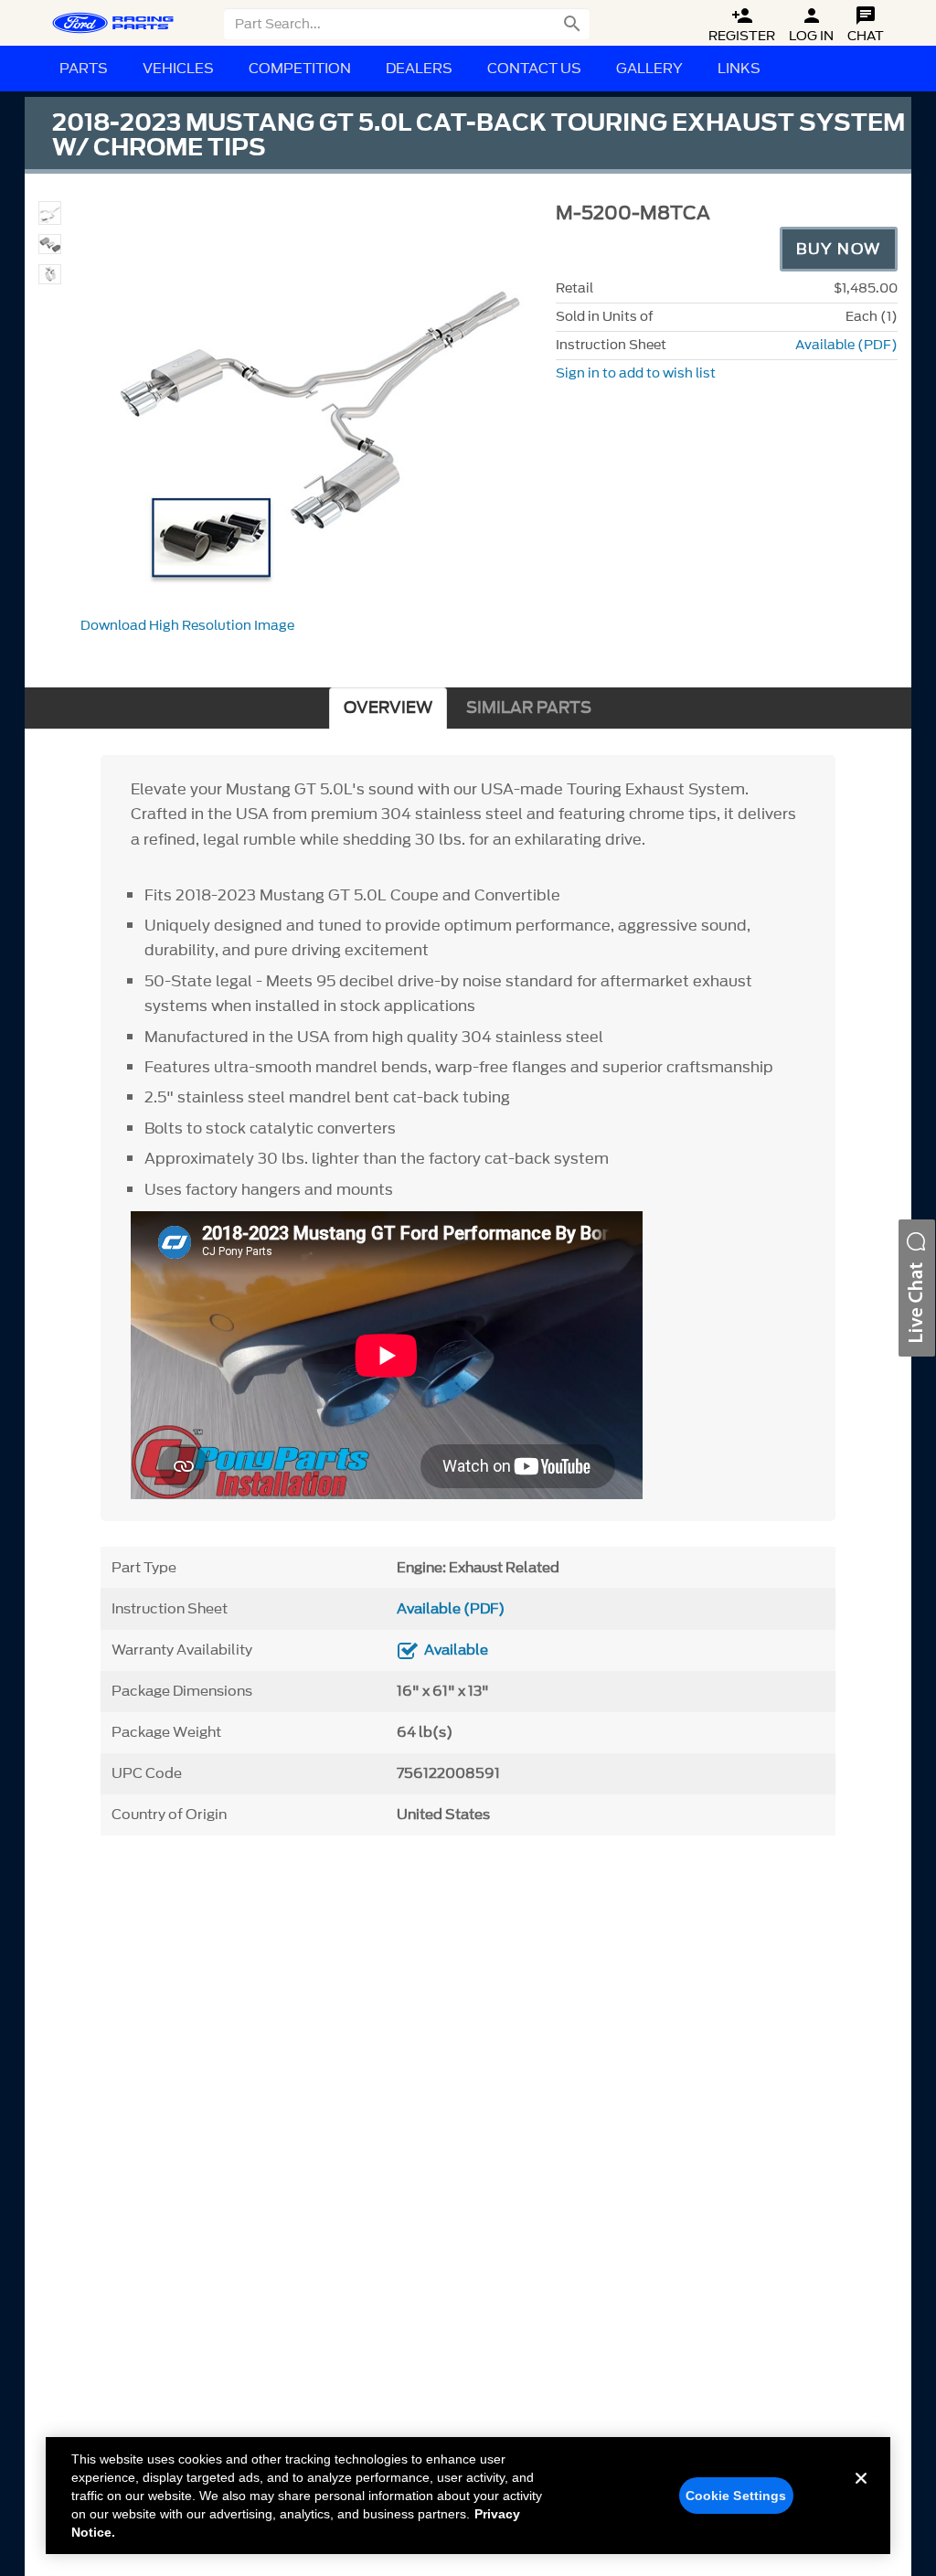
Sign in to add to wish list (636, 373)
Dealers (419, 69)
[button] (917, 1288)
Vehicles (178, 69)
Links (739, 69)
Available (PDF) (846, 345)
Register (742, 25)
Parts (84, 69)
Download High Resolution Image (187, 626)
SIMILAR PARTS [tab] (529, 708)
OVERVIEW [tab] (388, 708)
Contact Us (534, 69)
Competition (300, 69)
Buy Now (839, 249)
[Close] (861, 2493)
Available (456, 1650)
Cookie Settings (736, 2496)
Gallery (649, 69)
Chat (866, 25)
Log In (811, 25)
